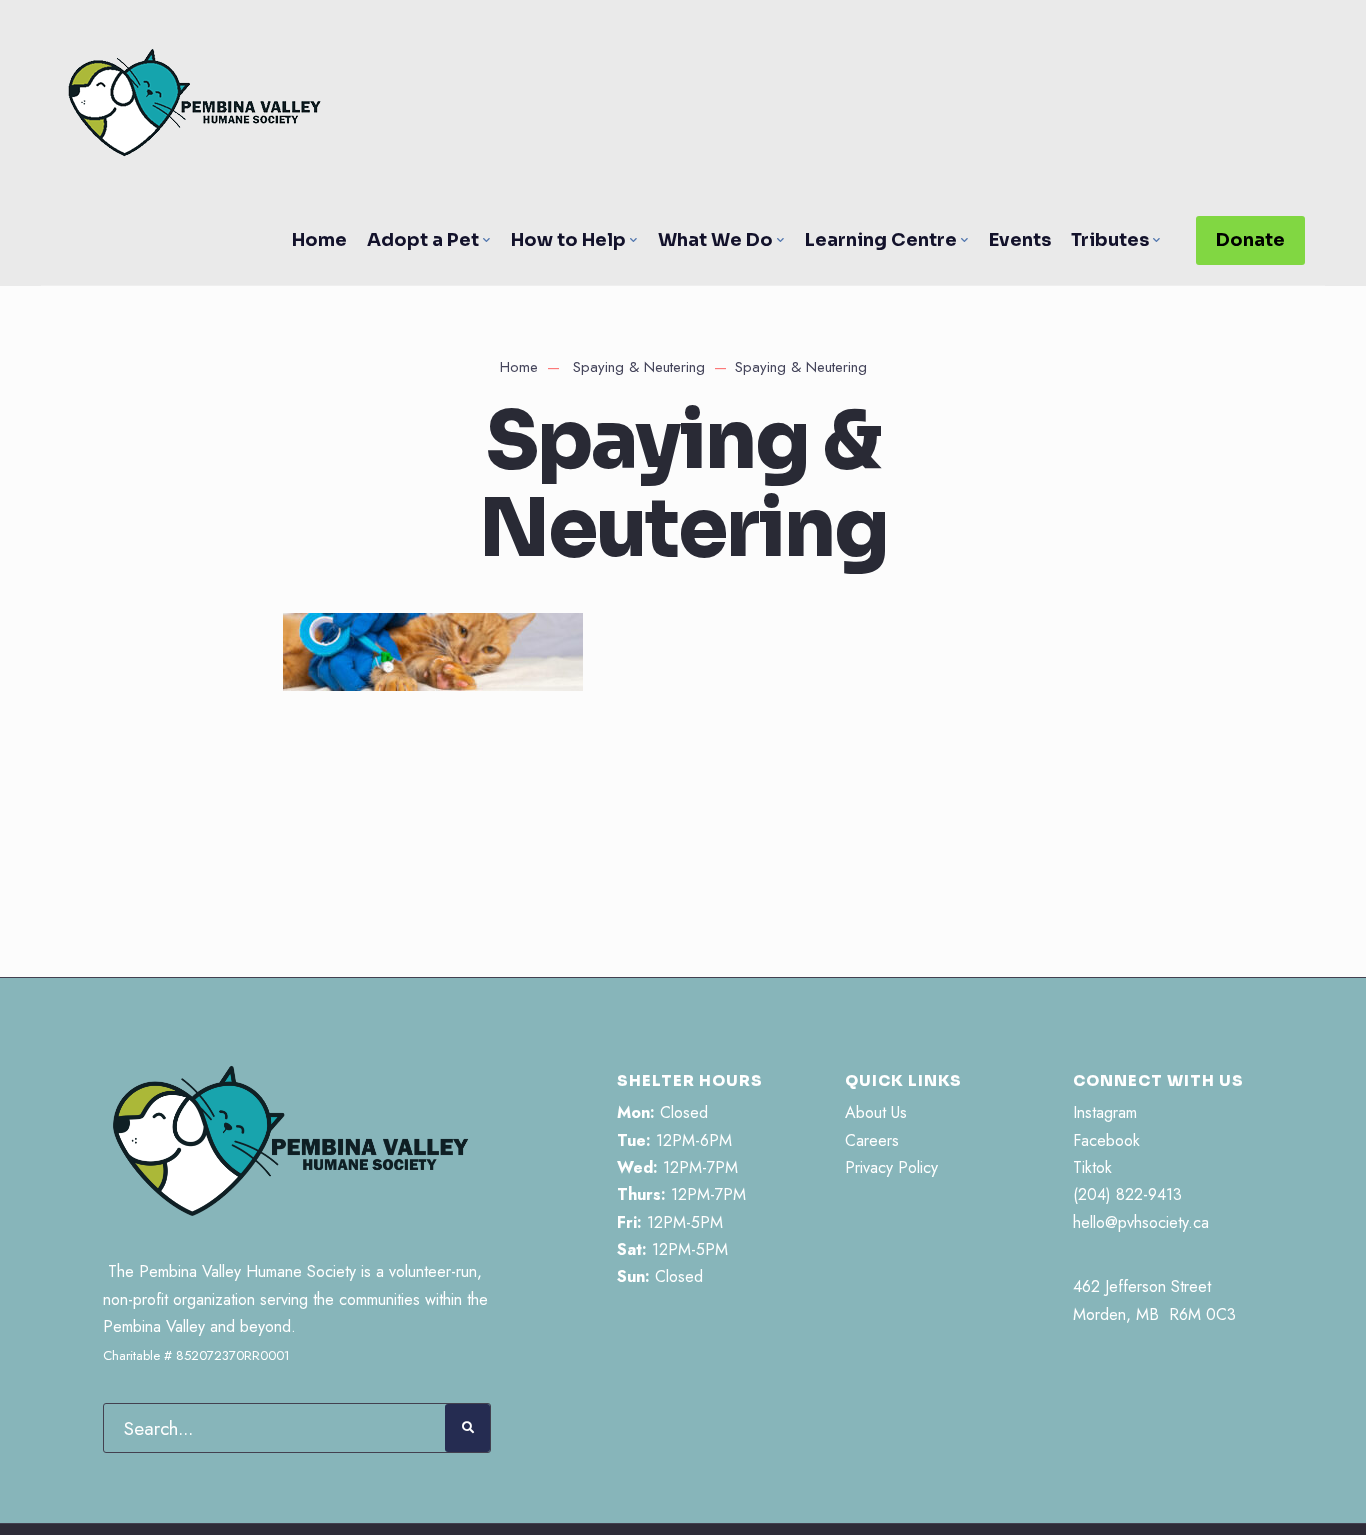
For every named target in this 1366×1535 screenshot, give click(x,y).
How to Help (568, 240)
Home (319, 240)
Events (1020, 240)
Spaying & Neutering (639, 367)
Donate (1250, 240)
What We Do (715, 240)
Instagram (1105, 1112)
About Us (876, 1112)
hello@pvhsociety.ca (1141, 1222)
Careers (872, 1140)
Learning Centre (881, 240)
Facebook (1106, 1140)
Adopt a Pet (423, 240)
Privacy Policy (891, 1167)
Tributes (1110, 240)
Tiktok (1092, 1167)
